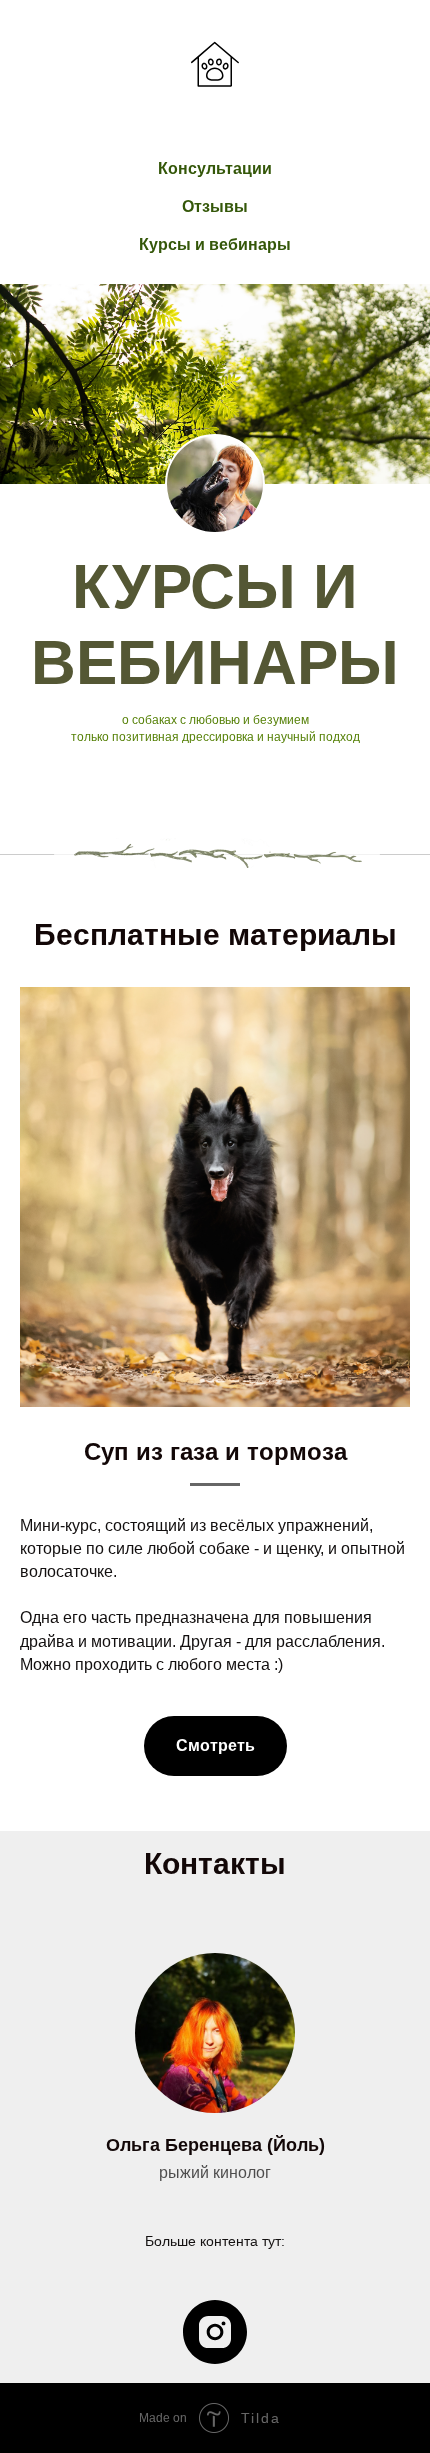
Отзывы (215, 206)
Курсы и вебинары (215, 244)
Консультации (215, 168)
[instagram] (215, 2332)
